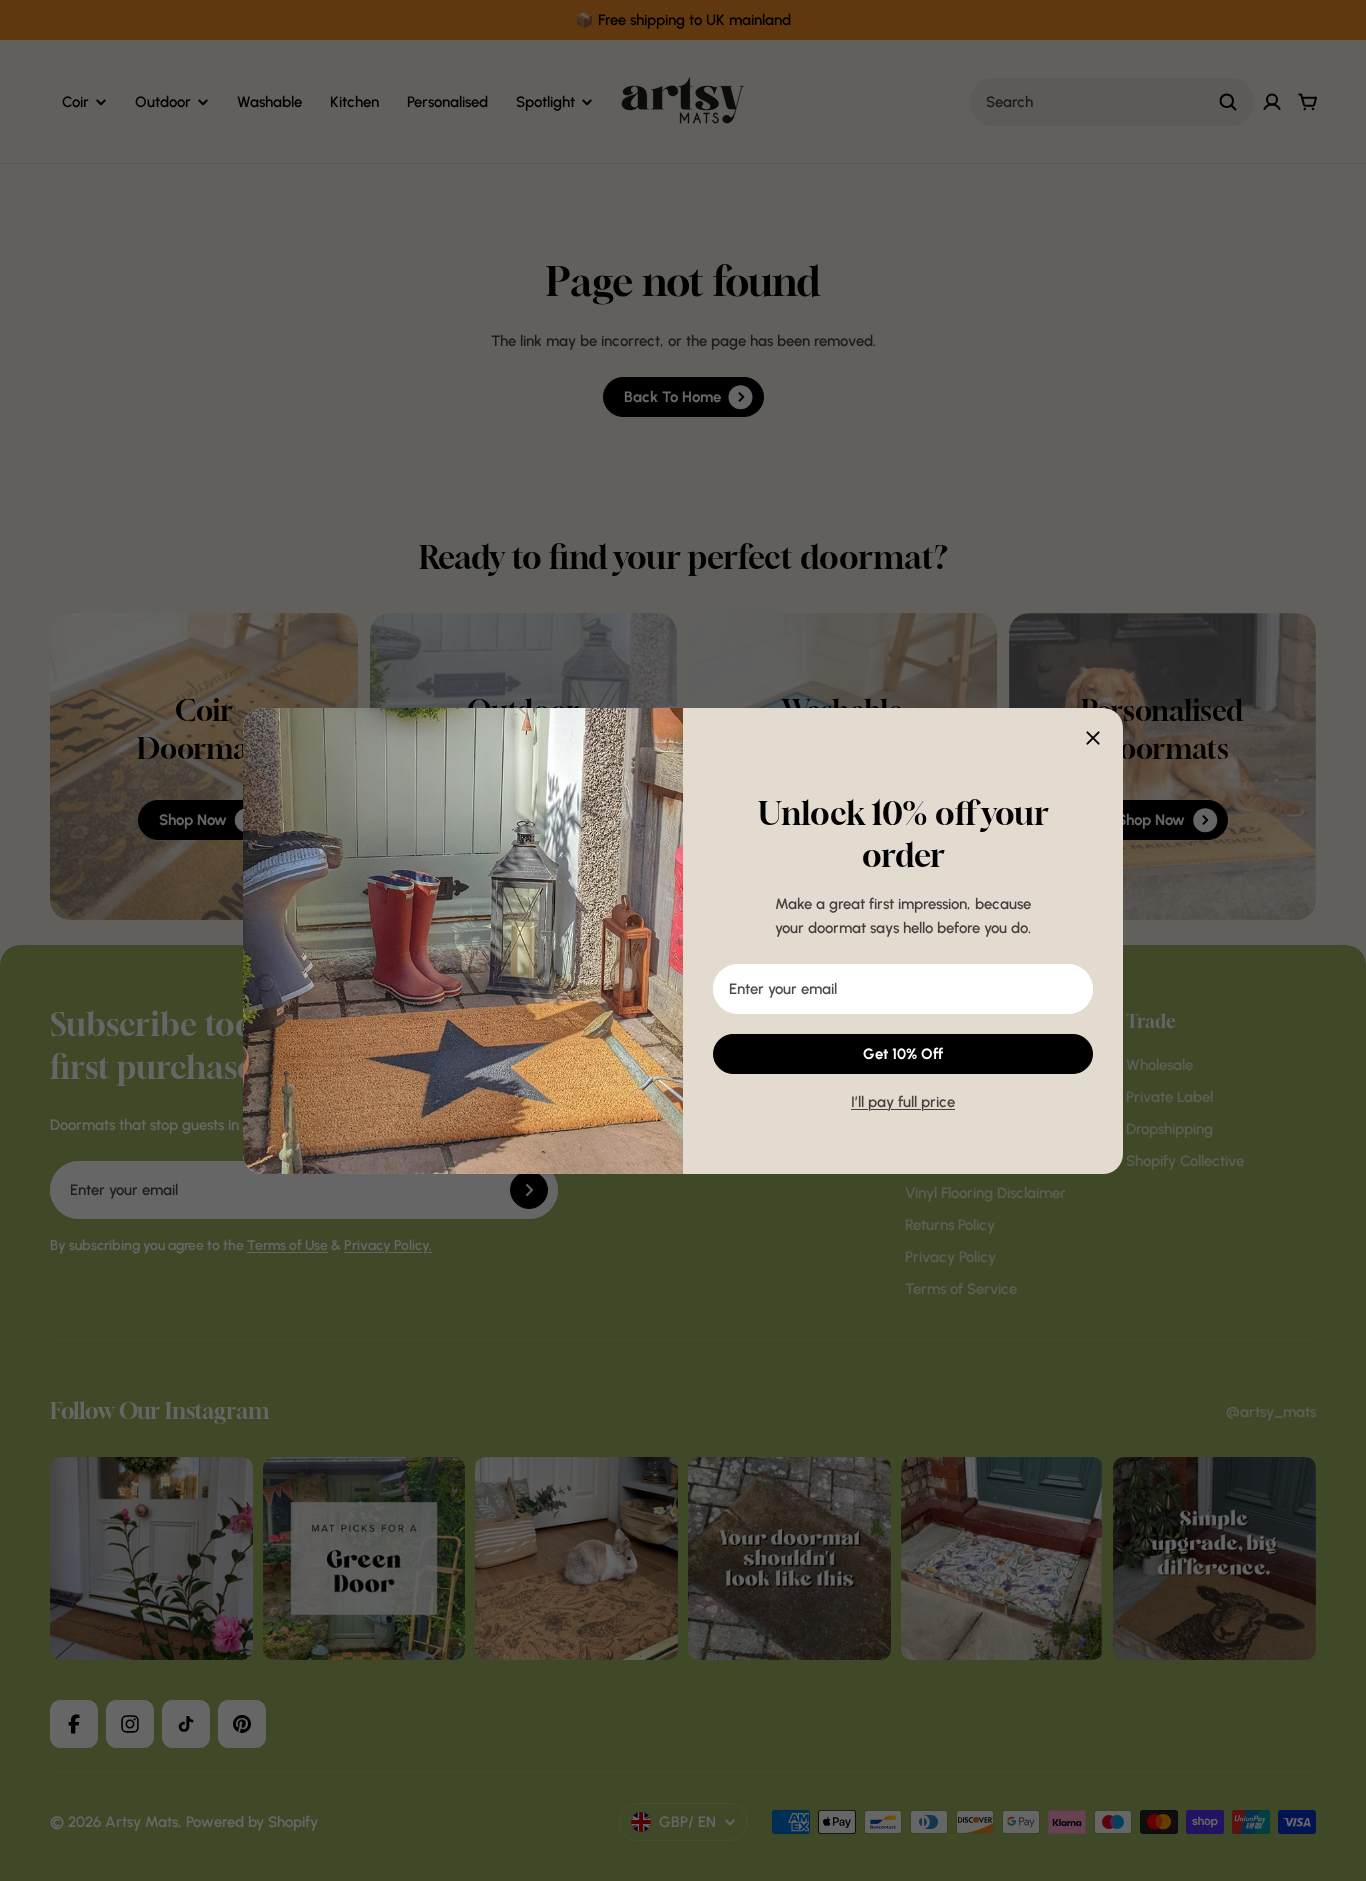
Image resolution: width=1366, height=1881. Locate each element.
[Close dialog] (1093, 738)
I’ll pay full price (903, 1102)
